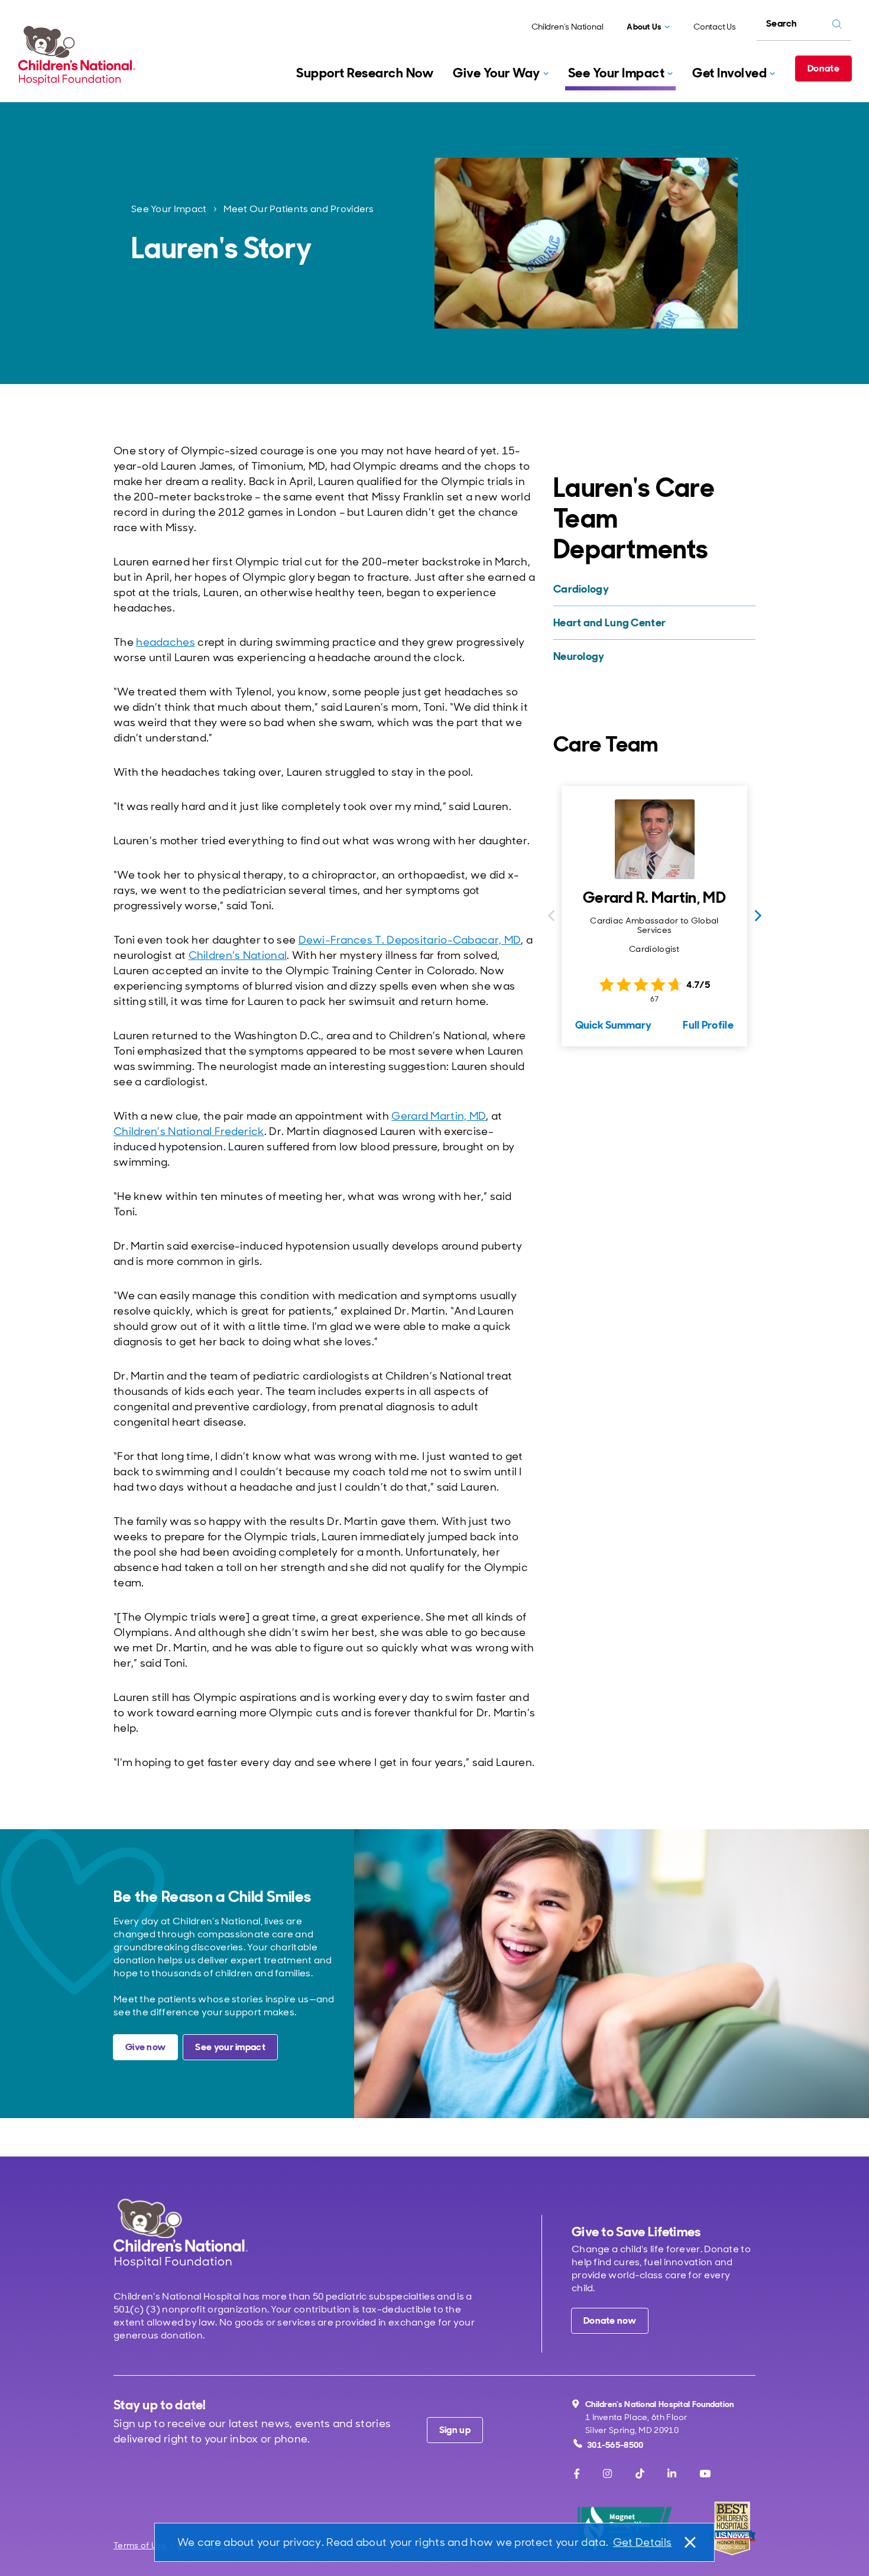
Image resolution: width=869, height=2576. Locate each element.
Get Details (642, 2542)
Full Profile (708, 1025)
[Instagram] (607, 2474)
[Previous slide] (551, 916)
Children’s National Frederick (189, 1131)
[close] (689, 2542)
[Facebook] (577, 2474)
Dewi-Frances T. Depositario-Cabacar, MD (410, 940)
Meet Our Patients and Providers (299, 209)
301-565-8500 (615, 2445)
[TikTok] (640, 2474)
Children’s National (238, 955)
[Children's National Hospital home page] (181, 2233)
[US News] (732, 2528)
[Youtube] (705, 2474)
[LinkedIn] (672, 2474)
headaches (166, 642)
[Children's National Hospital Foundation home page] (79, 56)
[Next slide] (758, 916)
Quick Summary (613, 1025)
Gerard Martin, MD (439, 1116)
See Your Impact (169, 209)
